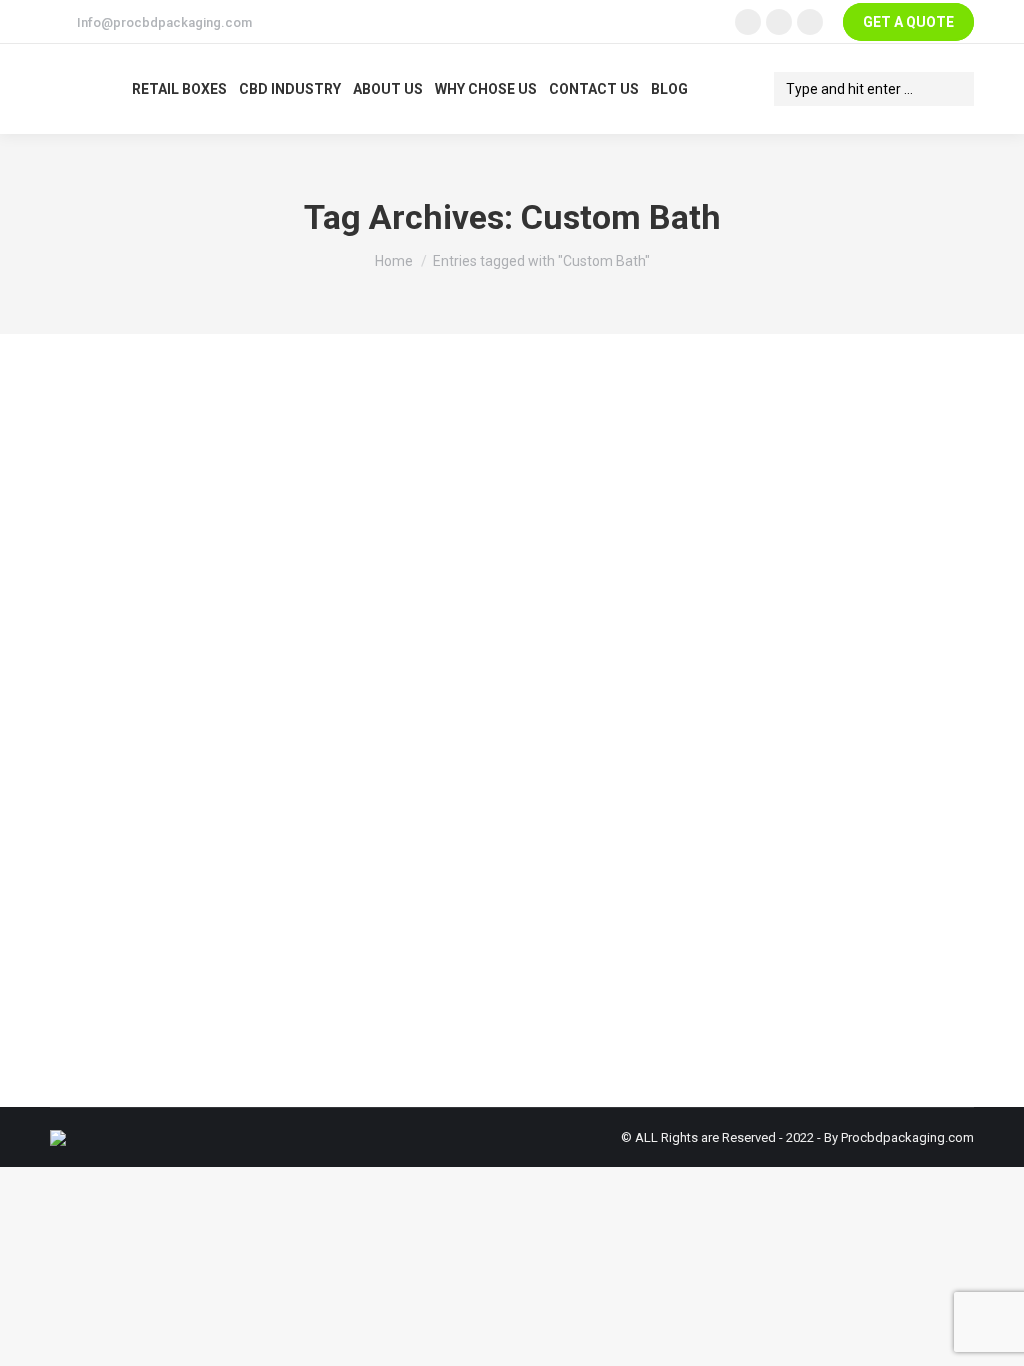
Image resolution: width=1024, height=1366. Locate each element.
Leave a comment (474, 910)
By (218, 910)
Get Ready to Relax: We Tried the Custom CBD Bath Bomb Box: (360, 873)
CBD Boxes (107, 910)
